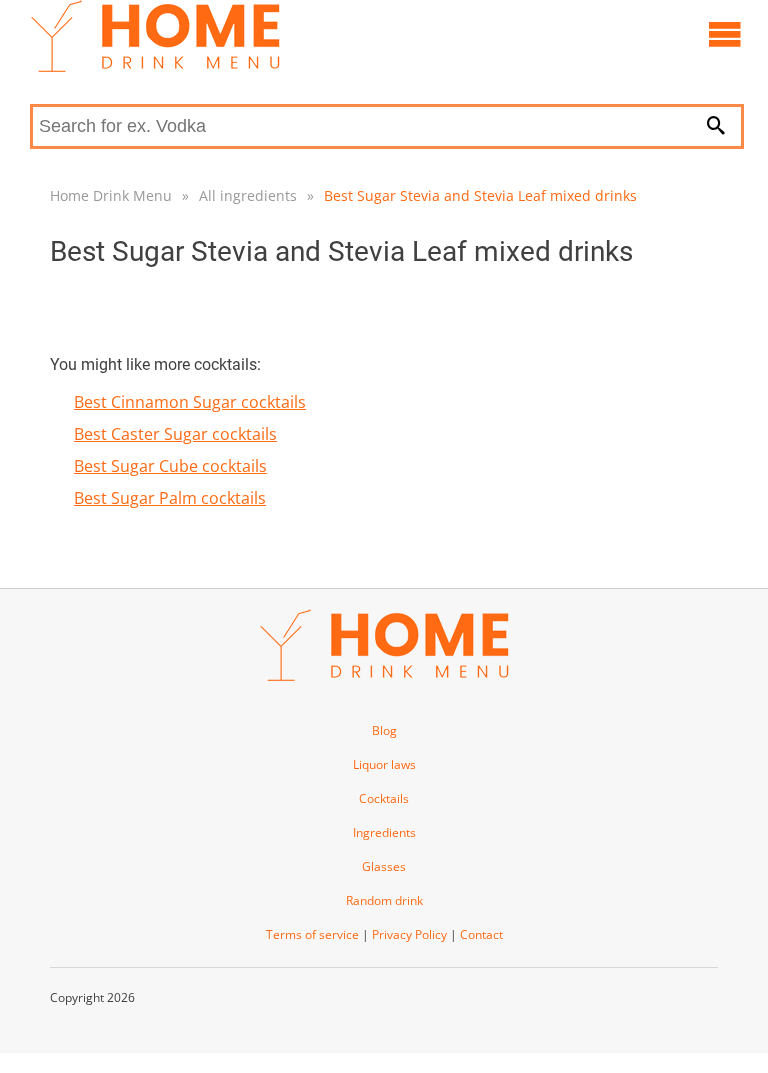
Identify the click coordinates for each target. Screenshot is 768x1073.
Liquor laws (384, 764)
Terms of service (312, 934)
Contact (481, 934)
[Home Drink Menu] (155, 67)
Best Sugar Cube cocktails (170, 466)
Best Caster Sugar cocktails (175, 434)
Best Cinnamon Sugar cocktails (190, 402)
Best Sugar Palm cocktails (170, 498)
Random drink (384, 900)
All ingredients (248, 195)
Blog (384, 730)
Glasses (384, 866)
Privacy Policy (409, 934)
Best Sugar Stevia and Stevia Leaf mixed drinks (480, 195)
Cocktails (384, 798)
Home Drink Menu (111, 195)
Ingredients (384, 832)
